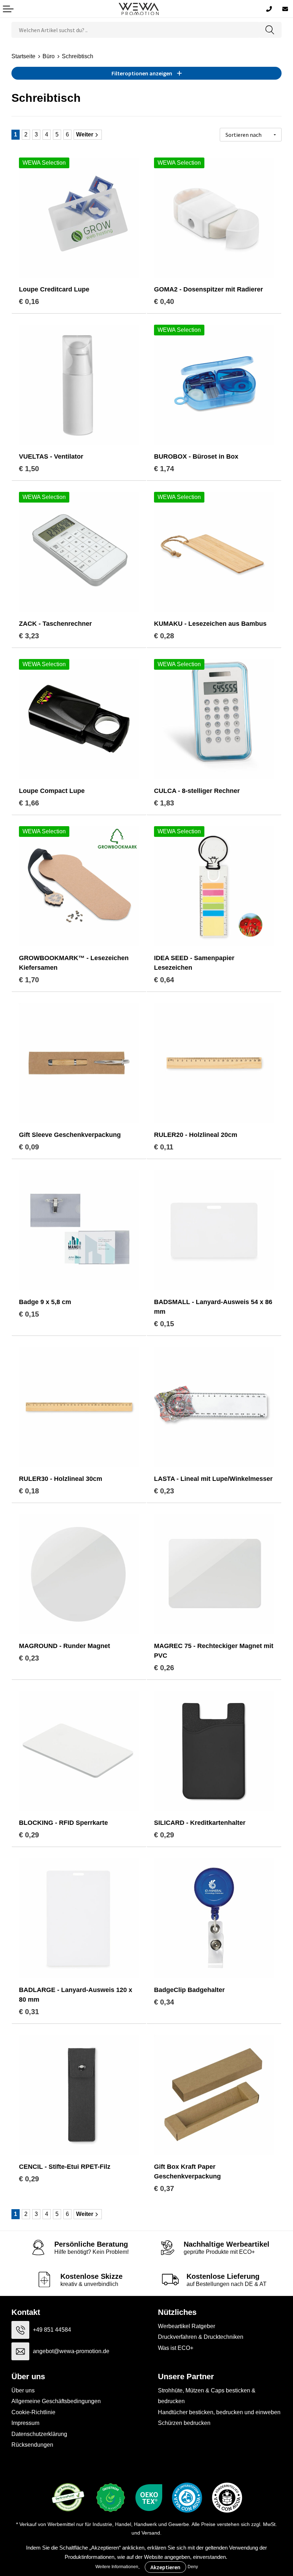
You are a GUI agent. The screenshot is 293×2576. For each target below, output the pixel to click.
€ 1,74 (164, 469)
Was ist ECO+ (176, 2348)
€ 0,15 (29, 1314)
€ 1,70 (29, 980)
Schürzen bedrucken (184, 2423)
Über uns (23, 2390)
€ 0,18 (29, 1491)
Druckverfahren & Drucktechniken (201, 2337)
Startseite (23, 56)
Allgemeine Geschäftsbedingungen (56, 2401)
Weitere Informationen (117, 2567)
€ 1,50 (29, 469)
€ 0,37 (164, 2188)
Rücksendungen (32, 2445)
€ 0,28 (164, 636)
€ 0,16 (29, 301)
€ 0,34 (164, 2002)
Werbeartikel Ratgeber (187, 2326)
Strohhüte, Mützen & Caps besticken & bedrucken (207, 2396)
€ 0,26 (164, 1668)
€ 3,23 (29, 636)
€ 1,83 (164, 803)
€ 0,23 (164, 1491)
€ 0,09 (29, 1147)
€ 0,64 (164, 980)
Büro (49, 56)
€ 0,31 (29, 2012)
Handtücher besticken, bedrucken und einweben (219, 2412)
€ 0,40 (164, 301)
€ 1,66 (29, 803)
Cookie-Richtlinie (33, 2412)
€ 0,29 (29, 1835)
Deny (193, 2567)
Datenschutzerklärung (39, 2434)
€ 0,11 (164, 1147)
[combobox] (135, 30)
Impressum (25, 2423)
